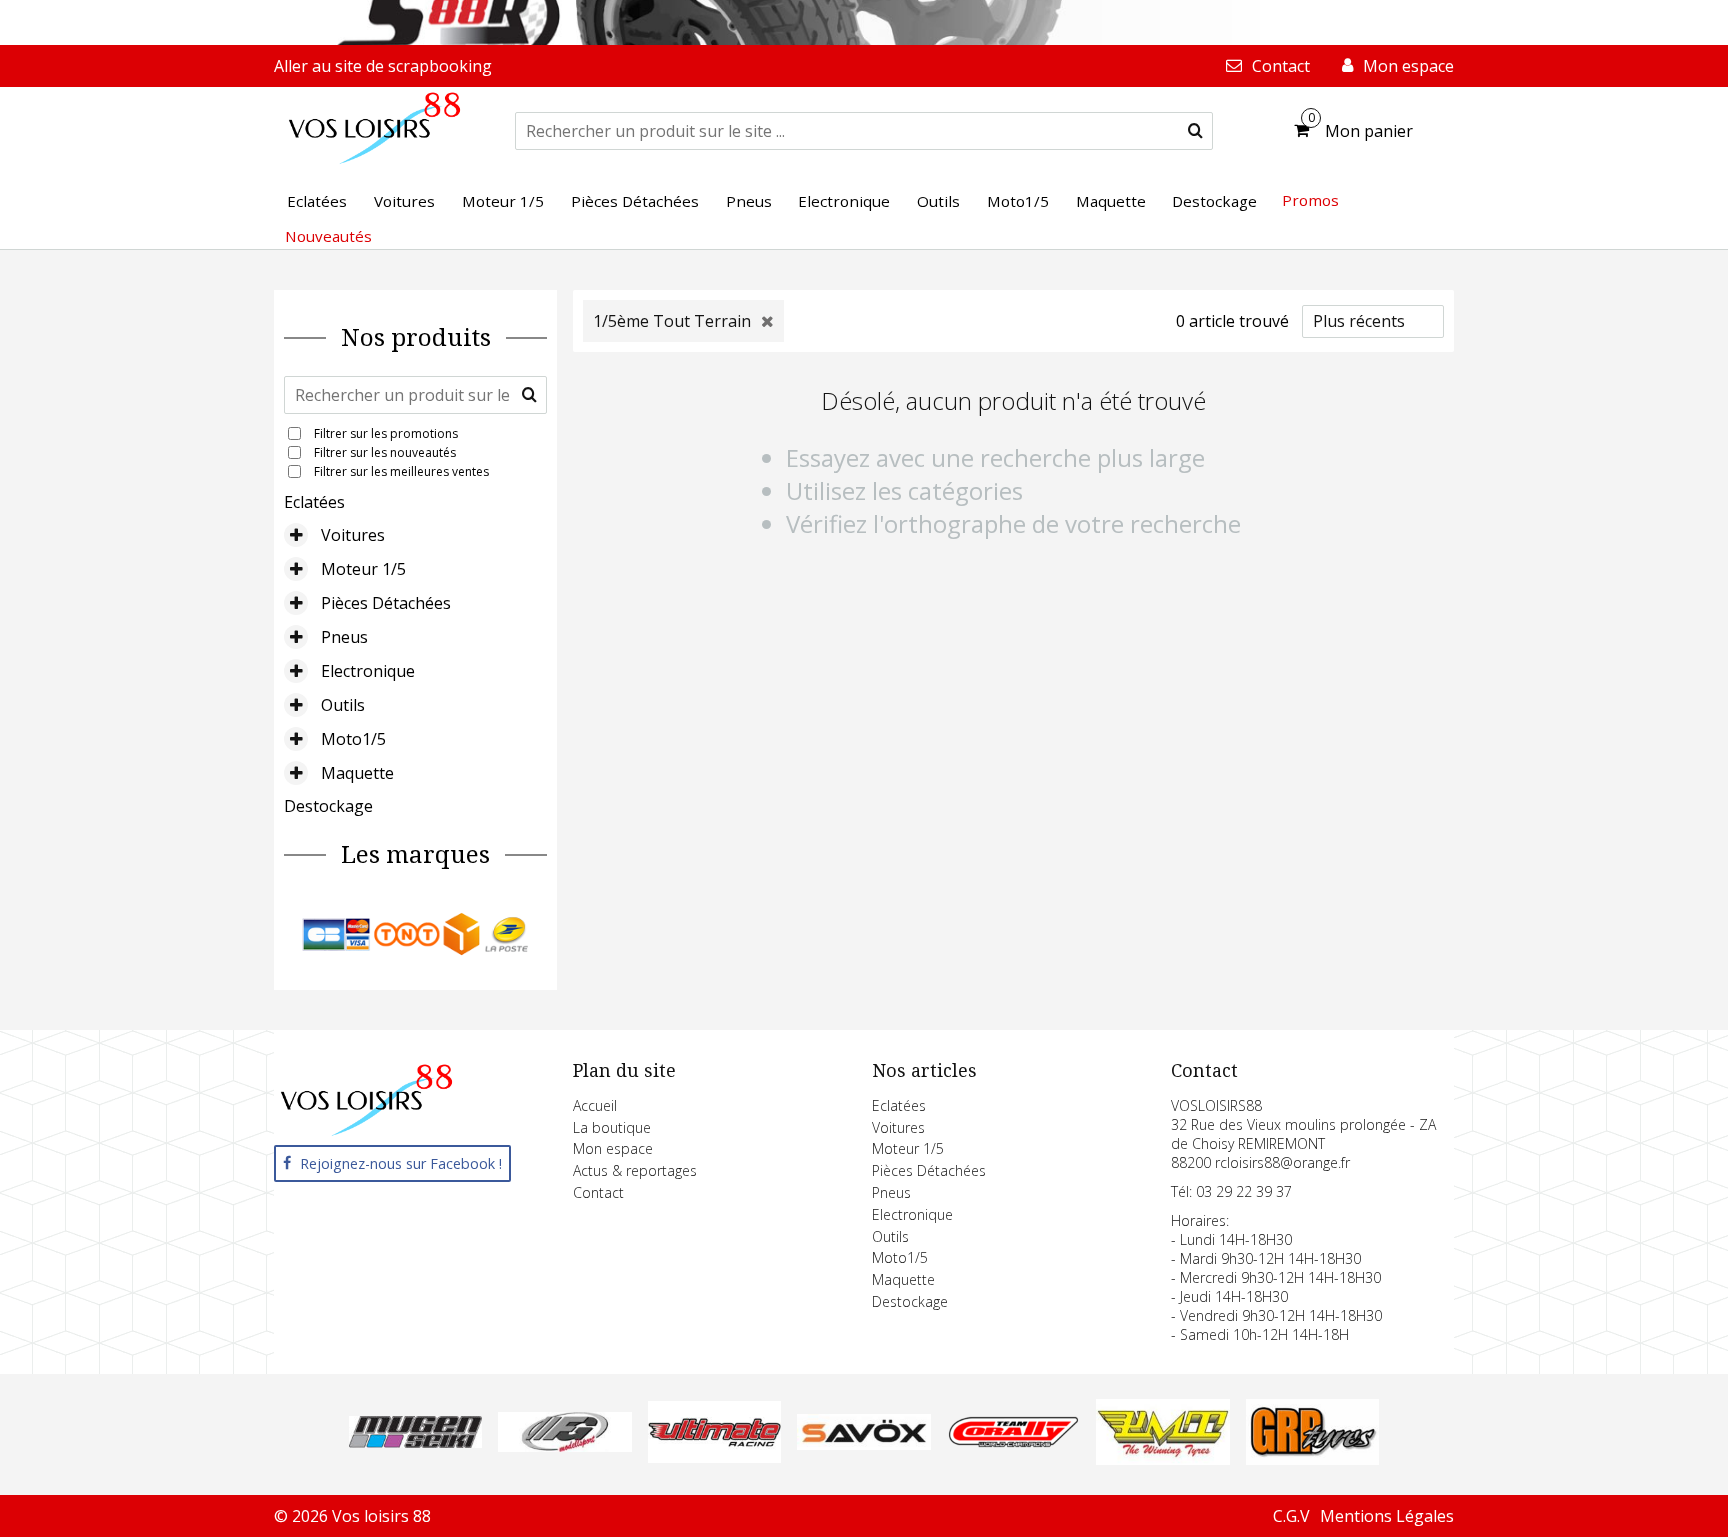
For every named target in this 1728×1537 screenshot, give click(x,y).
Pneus (344, 637)
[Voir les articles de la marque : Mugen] (415, 1442)
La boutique (612, 1127)
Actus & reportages (635, 1170)
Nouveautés (328, 236)
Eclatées (314, 502)
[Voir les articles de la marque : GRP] (1312, 1459)
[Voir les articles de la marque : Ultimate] (714, 1457)
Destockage (328, 806)
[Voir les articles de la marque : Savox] (863, 1444)
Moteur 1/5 (363, 569)
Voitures (353, 535)
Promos (1310, 200)
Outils (343, 705)
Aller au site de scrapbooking (383, 66)
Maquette (357, 773)
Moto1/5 (353, 739)
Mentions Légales (1387, 1516)
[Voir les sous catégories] (296, 535)
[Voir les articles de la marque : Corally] (1013, 1442)
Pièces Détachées (386, 603)
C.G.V (1291, 1516)
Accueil (595, 1105)
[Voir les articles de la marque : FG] (564, 1446)
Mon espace (613, 1148)
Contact (598, 1192)
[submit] (1195, 131)
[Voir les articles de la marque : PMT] (1162, 1459)
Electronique (368, 671)
